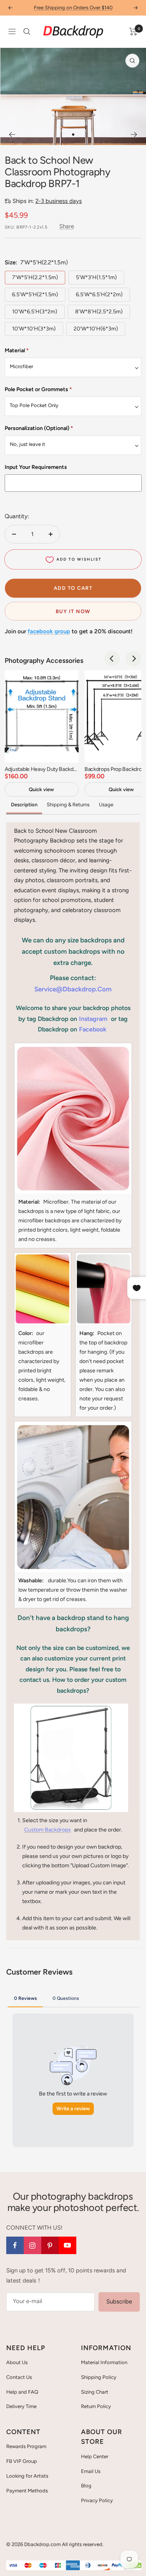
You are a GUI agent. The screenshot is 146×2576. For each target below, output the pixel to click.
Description (24, 805)
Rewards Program (26, 2446)
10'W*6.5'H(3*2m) (35, 312)
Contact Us (19, 2377)
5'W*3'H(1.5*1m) (96, 277)
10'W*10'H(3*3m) (34, 329)
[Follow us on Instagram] (33, 2245)
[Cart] (133, 31)
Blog (86, 2486)
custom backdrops (47, 1830)
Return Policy (96, 2406)
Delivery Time (21, 2406)
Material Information (104, 2362)
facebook (93, 1029)
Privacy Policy (97, 2500)
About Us (17, 2362)
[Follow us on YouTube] (68, 2245)
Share (67, 226)
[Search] (27, 31)
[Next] (134, 135)
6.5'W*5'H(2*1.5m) (35, 294)
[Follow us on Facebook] (15, 2245)
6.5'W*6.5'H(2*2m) (99, 294)
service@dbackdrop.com (73, 989)
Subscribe (119, 2302)
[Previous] (12, 135)
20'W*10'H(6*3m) (96, 329)
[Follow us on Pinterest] (50, 2245)
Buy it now (73, 611)
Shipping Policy (99, 2377)
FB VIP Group (22, 2461)
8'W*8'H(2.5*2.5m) (99, 312)
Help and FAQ (22, 2392)
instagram (93, 1019)
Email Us (91, 2471)
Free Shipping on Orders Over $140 (73, 8)
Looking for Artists (27, 2476)
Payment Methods (27, 2491)
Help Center (95, 2456)
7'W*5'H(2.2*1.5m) (35, 277)
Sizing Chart (95, 2392)
